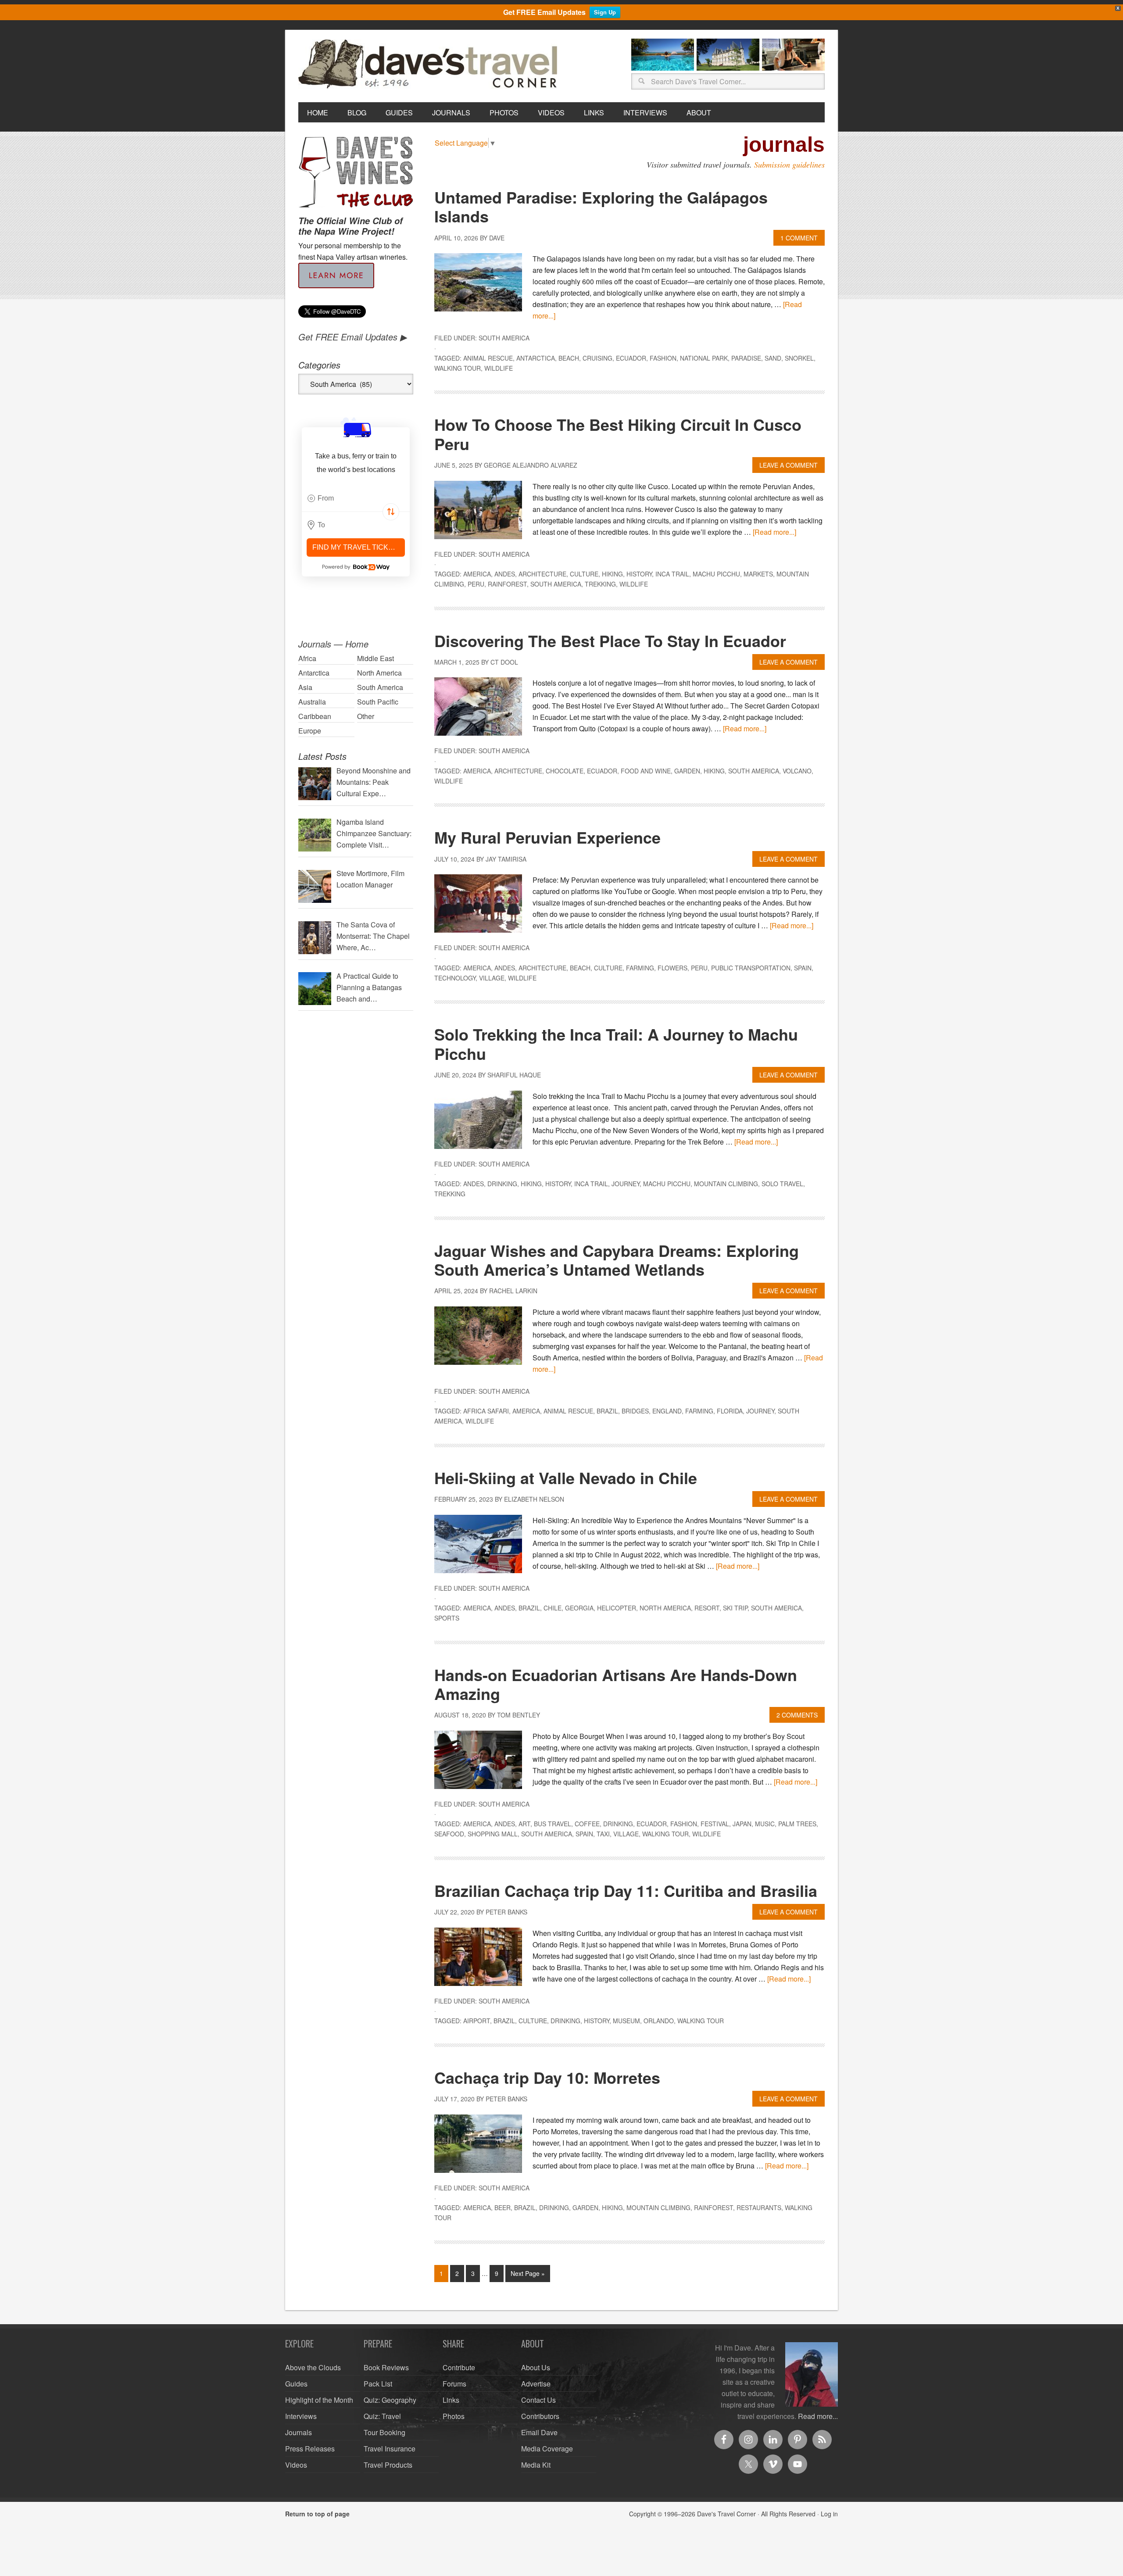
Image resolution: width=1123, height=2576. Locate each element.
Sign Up (605, 12)
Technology (455, 978)
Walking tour (458, 368)
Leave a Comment (789, 465)
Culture (584, 574)
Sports (447, 1618)
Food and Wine (646, 771)
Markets (758, 574)
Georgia (579, 1608)
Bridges (635, 1411)
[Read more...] (774, 532)
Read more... (818, 2416)
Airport (477, 2021)
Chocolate (565, 771)
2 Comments (797, 1715)
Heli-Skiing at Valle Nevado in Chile (566, 1478)
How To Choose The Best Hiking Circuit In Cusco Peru (618, 434)
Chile (553, 1608)
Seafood (449, 1834)
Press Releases (310, 2449)
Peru (476, 584)
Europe (310, 731)
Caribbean (315, 716)
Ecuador (631, 358)
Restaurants (759, 2207)
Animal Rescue (488, 358)
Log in (829, 2514)
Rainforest (507, 584)
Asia (305, 687)
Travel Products (388, 2465)
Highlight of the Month (319, 2400)
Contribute (459, 2367)
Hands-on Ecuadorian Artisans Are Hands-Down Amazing (616, 1684)
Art (524, 1824)
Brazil (607, 1411)
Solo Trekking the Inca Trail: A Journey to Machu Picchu (616, 1043)
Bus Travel (553, 1824)
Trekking (600, 584)
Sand (773, 358)
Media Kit (536, 2465)
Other (366, 716)
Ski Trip (735, 1608)
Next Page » (528, 2273)
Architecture (542, 574)
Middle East (376, 658)
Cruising (597, 358)
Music (765, 1824)
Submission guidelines (789, 165)
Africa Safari (486, 1411)
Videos (296, 2465)
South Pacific (378, 702)
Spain (803, 968)
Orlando (659, 2021)
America (477, 574)
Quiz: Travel (382, 2416)
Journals (299, 2432)
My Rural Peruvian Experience (547, 837)
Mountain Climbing (726, 1184)
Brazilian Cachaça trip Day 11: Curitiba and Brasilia (626, 1890)
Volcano (797, 771)
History (639, 574)
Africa (307, 658)
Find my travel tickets (357, 547)
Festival (715, 1824)
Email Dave (539, 2432)
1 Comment (799, 238)
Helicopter (617, 1608)
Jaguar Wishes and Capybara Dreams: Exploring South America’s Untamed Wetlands (617, 1260)
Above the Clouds (313, 2367)
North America (665, 1608)
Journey (626, 1184)
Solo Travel (782, 1184)
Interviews (301, 2416)
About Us (536, 2367)
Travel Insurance (390, 2449)
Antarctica (536, 358)
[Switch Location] (391, 512)
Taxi (603, 1834)
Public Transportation (751, 968)
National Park (704, 358)
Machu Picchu (716, 574)
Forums (454, 2384)
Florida (730, 1411)
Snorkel (799, 358)
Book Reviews (386, 2367)
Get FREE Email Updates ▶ (352, 337)
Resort (707, 1608)
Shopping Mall (493, 1834)
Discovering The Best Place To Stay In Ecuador (610, 640)
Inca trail (672, 574)
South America (504, 338)
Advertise (536, 2384)
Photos (454, 2416)
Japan (742, 1824)
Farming (640, 968)
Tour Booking (384, 2432)
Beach (569, 358)
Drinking (502, 1184)
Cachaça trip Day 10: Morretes (547, 2077)
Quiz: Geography (390, 2400)
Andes (505, 574)
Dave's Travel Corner (430, 64)
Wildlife (499, 368)
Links (451, 2400)
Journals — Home (333, 644)
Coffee (587, 1824)
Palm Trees (797, 1824)
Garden (687, 771)
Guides (296, 2384)
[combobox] (356, 498)
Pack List (378, 2384)
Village (492, 978)
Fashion (663, 358)
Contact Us (538, 2400)
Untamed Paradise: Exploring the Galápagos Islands (601, 206)
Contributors (540, 2416)
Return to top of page (317, 2514)
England (667, 1411)
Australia (312, 702)
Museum (626, 2021)
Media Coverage (547, 2449)
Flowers (672, 968)
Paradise (746, 358)
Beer (502, 2207)
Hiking (612, 574)
